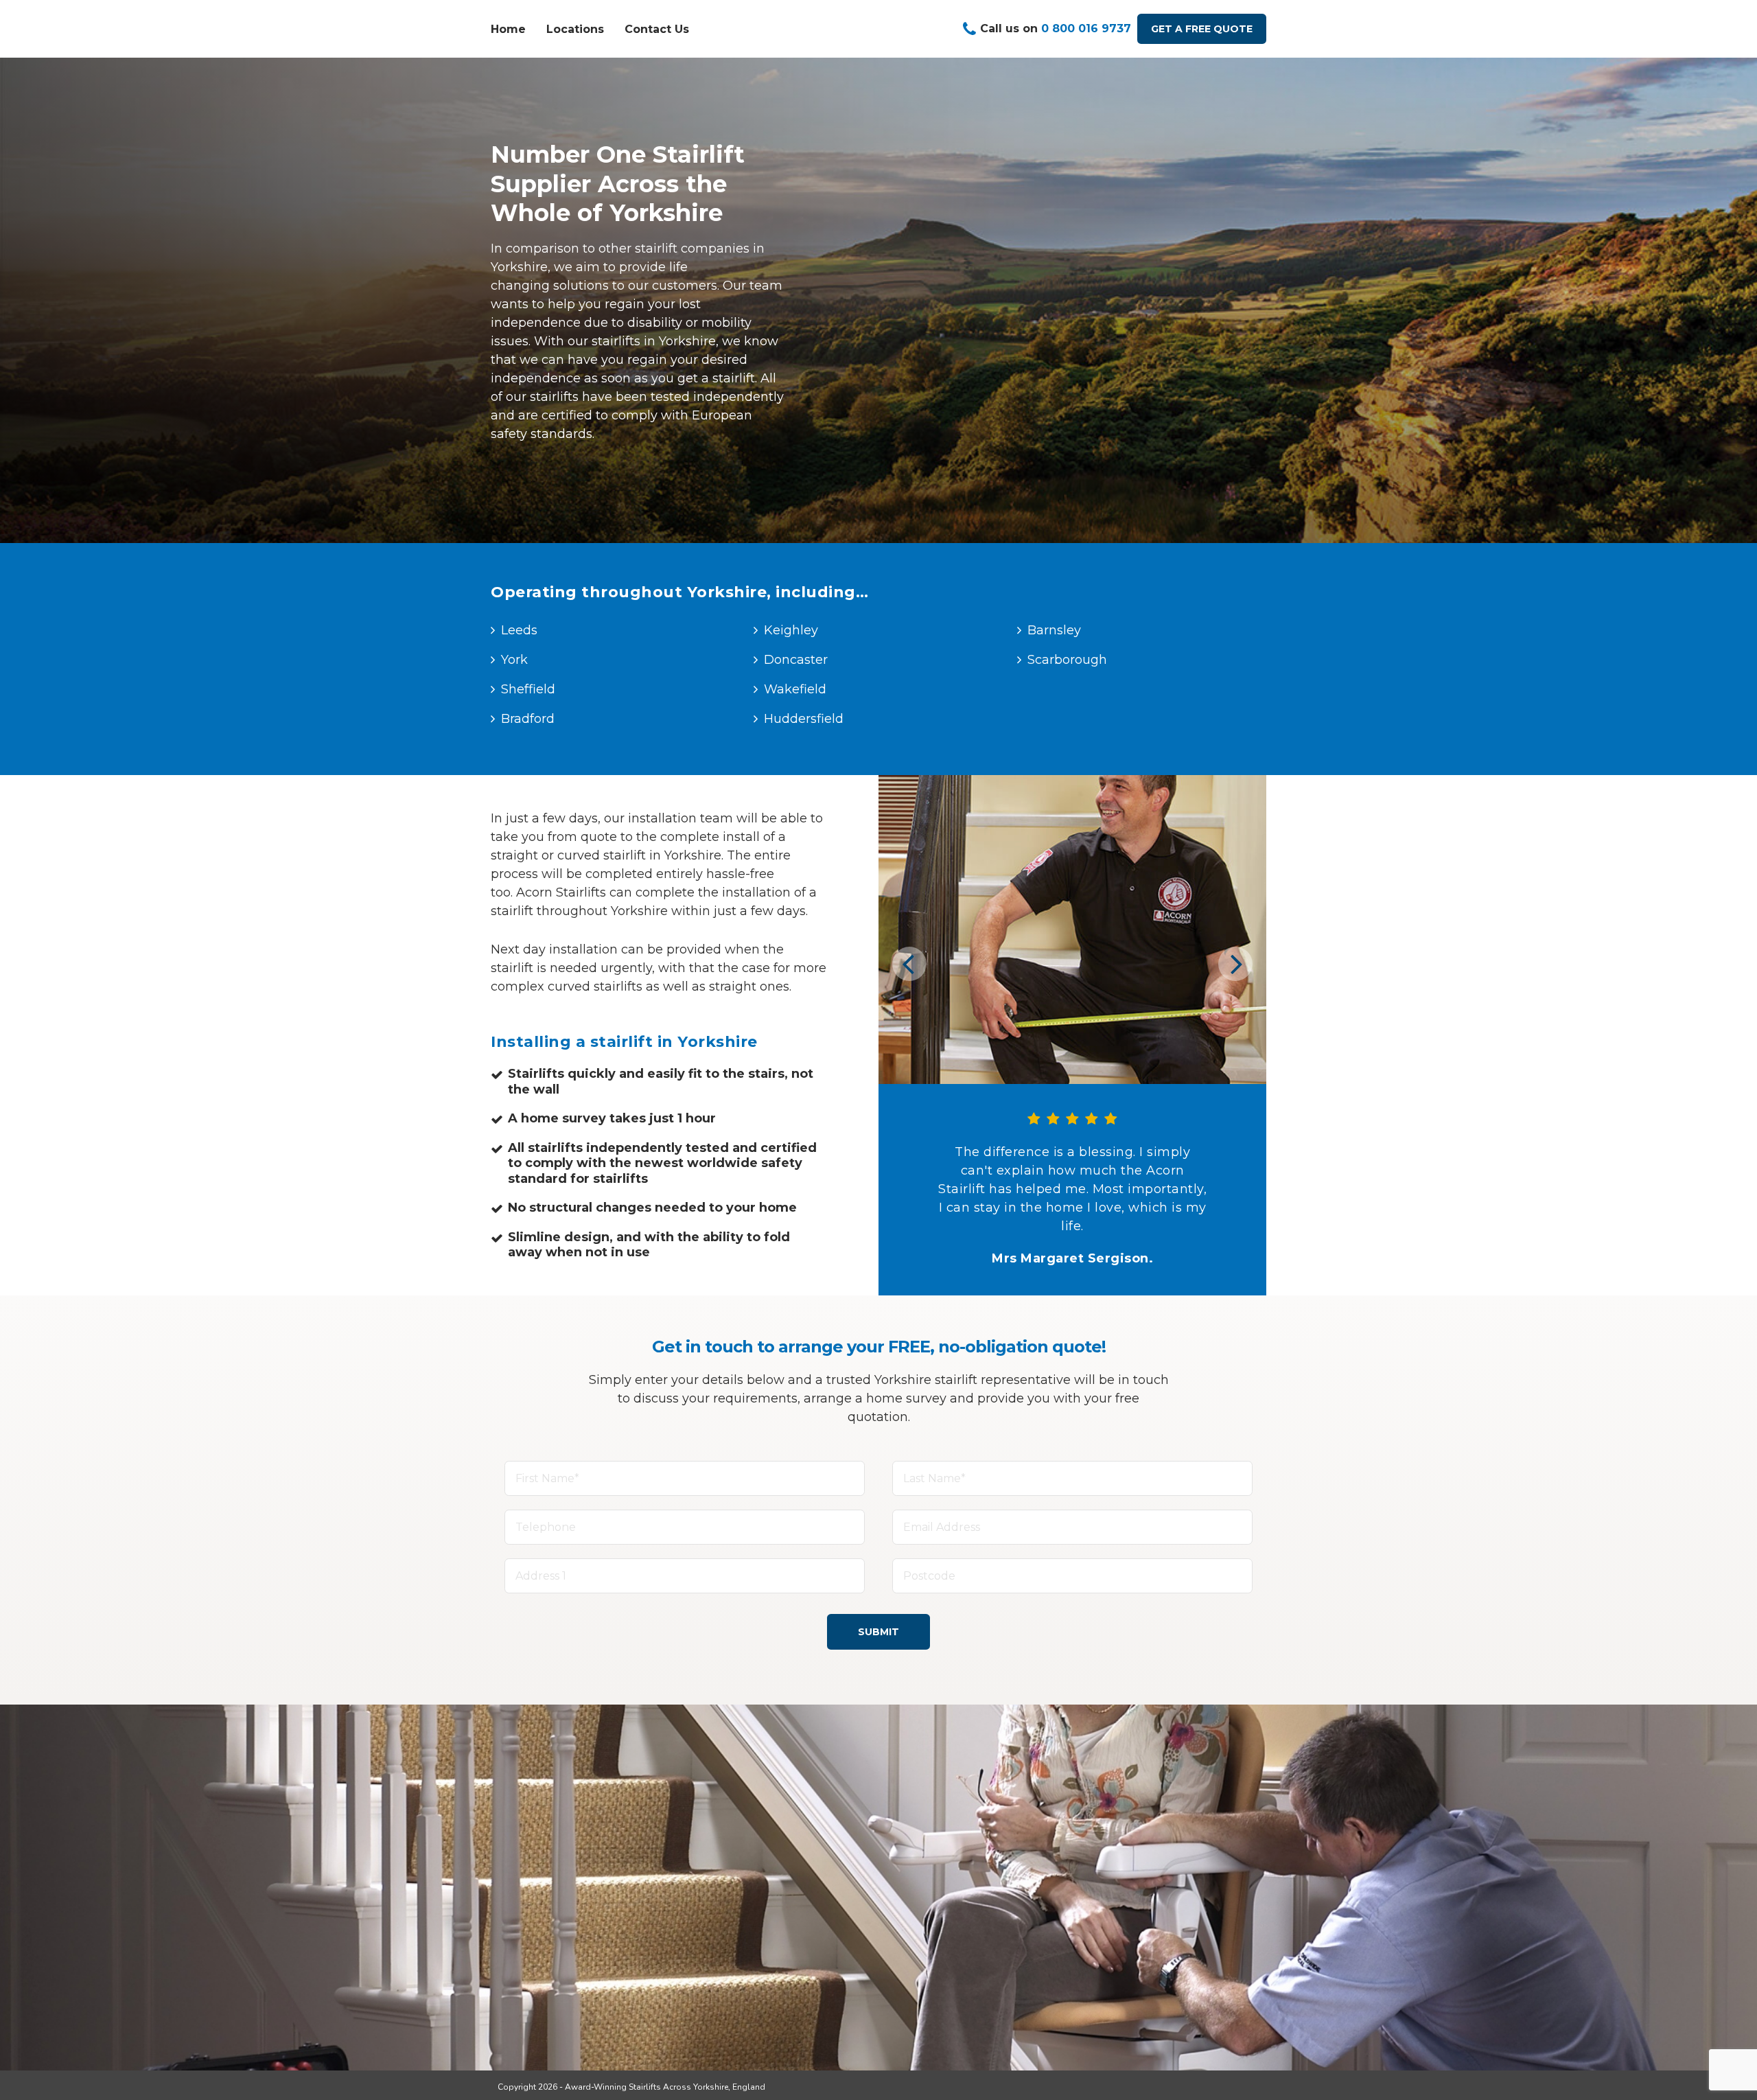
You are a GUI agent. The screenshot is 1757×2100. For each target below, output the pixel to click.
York (514, 660)
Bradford (528, 719)
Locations (575, 29)
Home (508, 29)
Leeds (519, 630)
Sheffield (528, 689)
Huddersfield (804, 719)
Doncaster (796, 660)
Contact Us (657, 29)
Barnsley (1054, 630)
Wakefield (795, 689)
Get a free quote (1202, 29)
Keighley (791, 630)
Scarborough (1067, 660)
